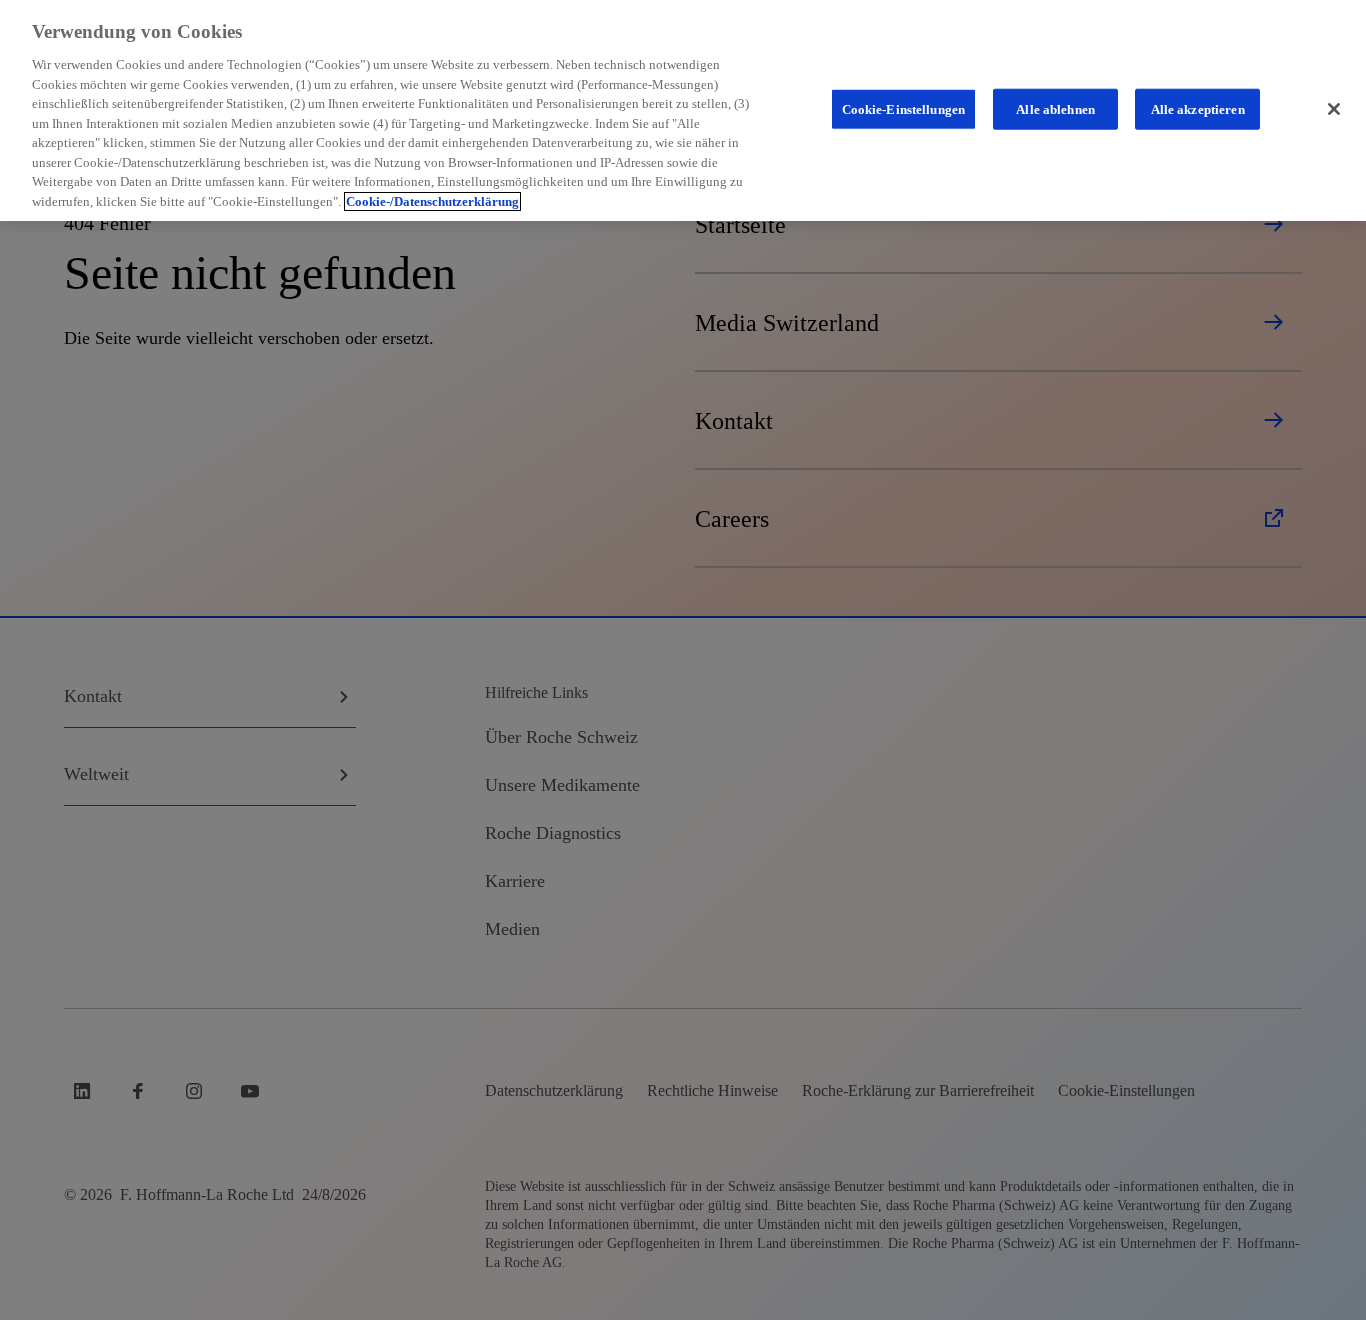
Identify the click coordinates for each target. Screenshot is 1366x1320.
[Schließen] (1334, 109)
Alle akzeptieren (1198, 108)
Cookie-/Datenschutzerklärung (432, 201)
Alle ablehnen (1055, 108)
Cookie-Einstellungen (904, 108)
